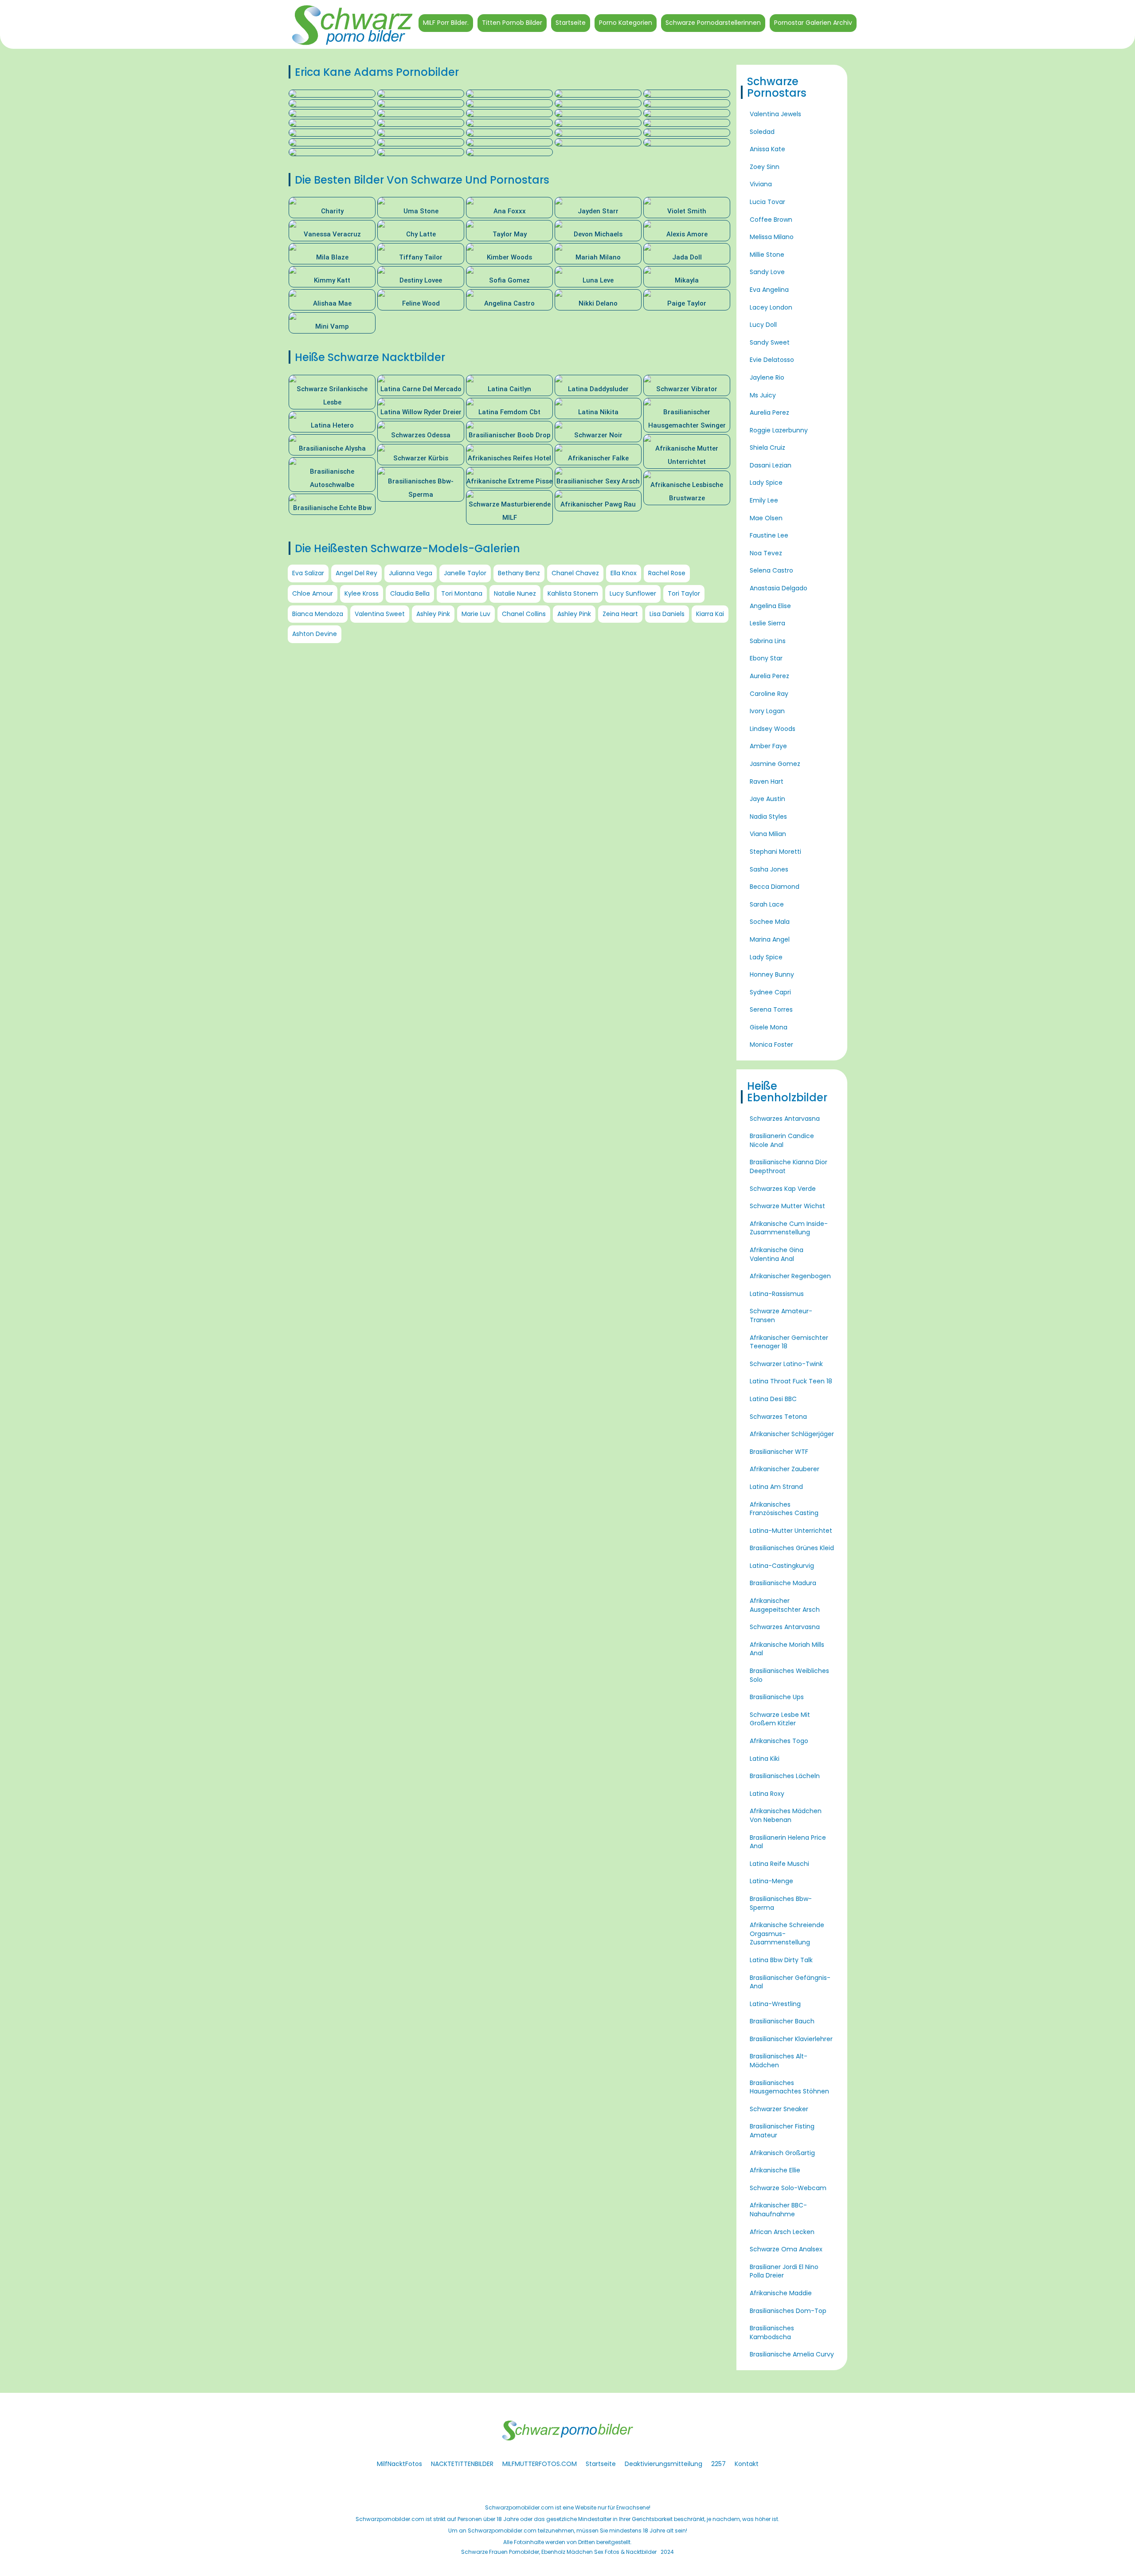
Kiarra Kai (710, 614)
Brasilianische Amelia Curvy (792, 2354)
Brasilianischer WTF (779, 1452)
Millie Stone (767, 255)
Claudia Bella (410, 593)
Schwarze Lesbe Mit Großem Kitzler (780, 1719)
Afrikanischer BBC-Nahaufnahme (778, 2210)
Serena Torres (771, 1009)
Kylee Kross (362, 593)
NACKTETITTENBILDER (462, 2464)
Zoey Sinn (765, 167)
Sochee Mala (770, 922)
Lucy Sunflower (633, 593)
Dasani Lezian (771, 465)
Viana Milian (768, 834)
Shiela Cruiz (767, 448)
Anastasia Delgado (779, 588)
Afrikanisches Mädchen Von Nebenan (786, 1815)
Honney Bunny (772, 974)
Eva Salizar (308, 573)
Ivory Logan (767, 711)
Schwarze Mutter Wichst (787, 1206)
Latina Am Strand (776, 1487)
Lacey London (771, 307)
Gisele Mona (769, 1027)
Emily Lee (764, 500)
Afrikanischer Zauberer (785, 1469)
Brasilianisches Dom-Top (788, 2311)
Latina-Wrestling (775, 2004)
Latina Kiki (765, 1759)
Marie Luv (476, 614)
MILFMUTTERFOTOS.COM (540, 2464)
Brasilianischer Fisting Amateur (782, 2131)
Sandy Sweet (770, 342)
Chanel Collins (524, 614)
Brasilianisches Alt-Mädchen (779, 2061)
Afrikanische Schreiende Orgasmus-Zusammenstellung (787, 1934)
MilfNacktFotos (399, 2464)
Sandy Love (767, 272)
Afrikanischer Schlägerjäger (792, 1434)
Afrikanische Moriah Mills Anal (787, 1649)
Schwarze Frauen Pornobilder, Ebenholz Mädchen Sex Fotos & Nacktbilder (559, 2552)
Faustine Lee (769, 535)
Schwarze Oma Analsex (786, 2249)
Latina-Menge (771, 1881)
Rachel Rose (667, 573)
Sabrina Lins (768, 641)
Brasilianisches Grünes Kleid (792, 1548)
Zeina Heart (620, 614)
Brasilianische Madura (783, 1583)
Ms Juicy (763, 395)
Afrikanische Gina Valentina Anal (777, 1254)
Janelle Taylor (465, 573)
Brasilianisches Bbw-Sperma (781, 1903)
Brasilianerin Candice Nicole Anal (782, 1140)
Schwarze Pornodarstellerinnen (713, 23)
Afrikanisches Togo (779, 1741)
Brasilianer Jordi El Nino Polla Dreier (784, 2271)
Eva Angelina (769, 290)
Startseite (571, 23)
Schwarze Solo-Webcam (788, 2188)
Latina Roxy (767, 1794)
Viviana (761, 184)
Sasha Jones (769, 869)
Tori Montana (462, 593)
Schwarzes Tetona (778, 1417)
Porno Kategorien (626, 23)
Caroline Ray (769, 694)
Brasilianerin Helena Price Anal (788, 1842)
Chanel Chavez (575, 573)
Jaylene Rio (767, 377)
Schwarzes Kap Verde (783, 1189)
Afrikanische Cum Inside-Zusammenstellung (789, 1228)
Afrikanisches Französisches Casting (784, 1509)
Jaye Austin (767, 799)
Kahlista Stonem (573, 593)
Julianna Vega (411, 573)
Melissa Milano (772, 237)
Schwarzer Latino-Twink (786, 1364)
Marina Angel (770, 939)
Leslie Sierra (767, 623)
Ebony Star (766, 658)
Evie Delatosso (772, 360)
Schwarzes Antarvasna (785, 1119)
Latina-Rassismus (777, 1294)
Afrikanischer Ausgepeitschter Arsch (785, 1605)
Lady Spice (766, 483)
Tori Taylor (684, 593)
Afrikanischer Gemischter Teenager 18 (789, 1342)
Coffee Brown (771, 220)
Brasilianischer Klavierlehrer (791, 2039)
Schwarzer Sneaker (779, 2109)
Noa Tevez (766, 553)
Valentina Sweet (380, 614)
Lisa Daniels (667, 614)
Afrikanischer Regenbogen (790, 1276)
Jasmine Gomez (775, 764)
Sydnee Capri (770, 992)
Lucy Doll (763, 325)
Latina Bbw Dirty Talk (781, 1960)
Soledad (762, 132)
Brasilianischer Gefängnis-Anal (790, 1982)
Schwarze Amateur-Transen (781, 1315)
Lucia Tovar (767, 202)
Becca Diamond (775, 887)
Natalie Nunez (515, 593)
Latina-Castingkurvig (782, 1566)
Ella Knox (624, 573)
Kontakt (747, 2464)
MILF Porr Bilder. (446, 23)
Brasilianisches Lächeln (785, 1776)
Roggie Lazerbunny (779, 430)
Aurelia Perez (769, 412)
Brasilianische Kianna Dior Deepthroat (789, 1166)
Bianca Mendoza (318, 614)
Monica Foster (771, 1045)
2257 (718, 2464)
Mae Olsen (766, 518)
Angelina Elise (770, 606)
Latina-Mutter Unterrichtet (791, 1531)
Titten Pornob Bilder (512, 23)
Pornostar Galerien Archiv (813, 23)
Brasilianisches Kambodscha (772, 2333)
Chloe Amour (313, 593)
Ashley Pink (433, 614)
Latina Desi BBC (773, 1399)
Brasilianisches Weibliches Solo (789, 1675)
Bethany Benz (519, 573)
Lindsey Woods (773, 729)
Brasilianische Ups (777, 1697)
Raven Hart (767, 781)
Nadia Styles (768, 817)
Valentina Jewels (775, 114)
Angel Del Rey (356, 573)
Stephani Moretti (775, 852)
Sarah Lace (767, 904)
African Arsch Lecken (782, 2232)
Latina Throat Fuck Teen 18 (791, 1381)
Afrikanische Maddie (781, 2293)
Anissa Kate (767, 149)
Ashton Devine (315, 634)
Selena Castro (771, 570)
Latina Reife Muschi (779, 1864)
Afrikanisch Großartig (782, 2153)
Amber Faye (768, 746)
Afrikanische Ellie (775, 2170)
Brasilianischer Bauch (782, 2021)
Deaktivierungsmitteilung (663, 2464)
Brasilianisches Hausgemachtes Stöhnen (789, 2087)
